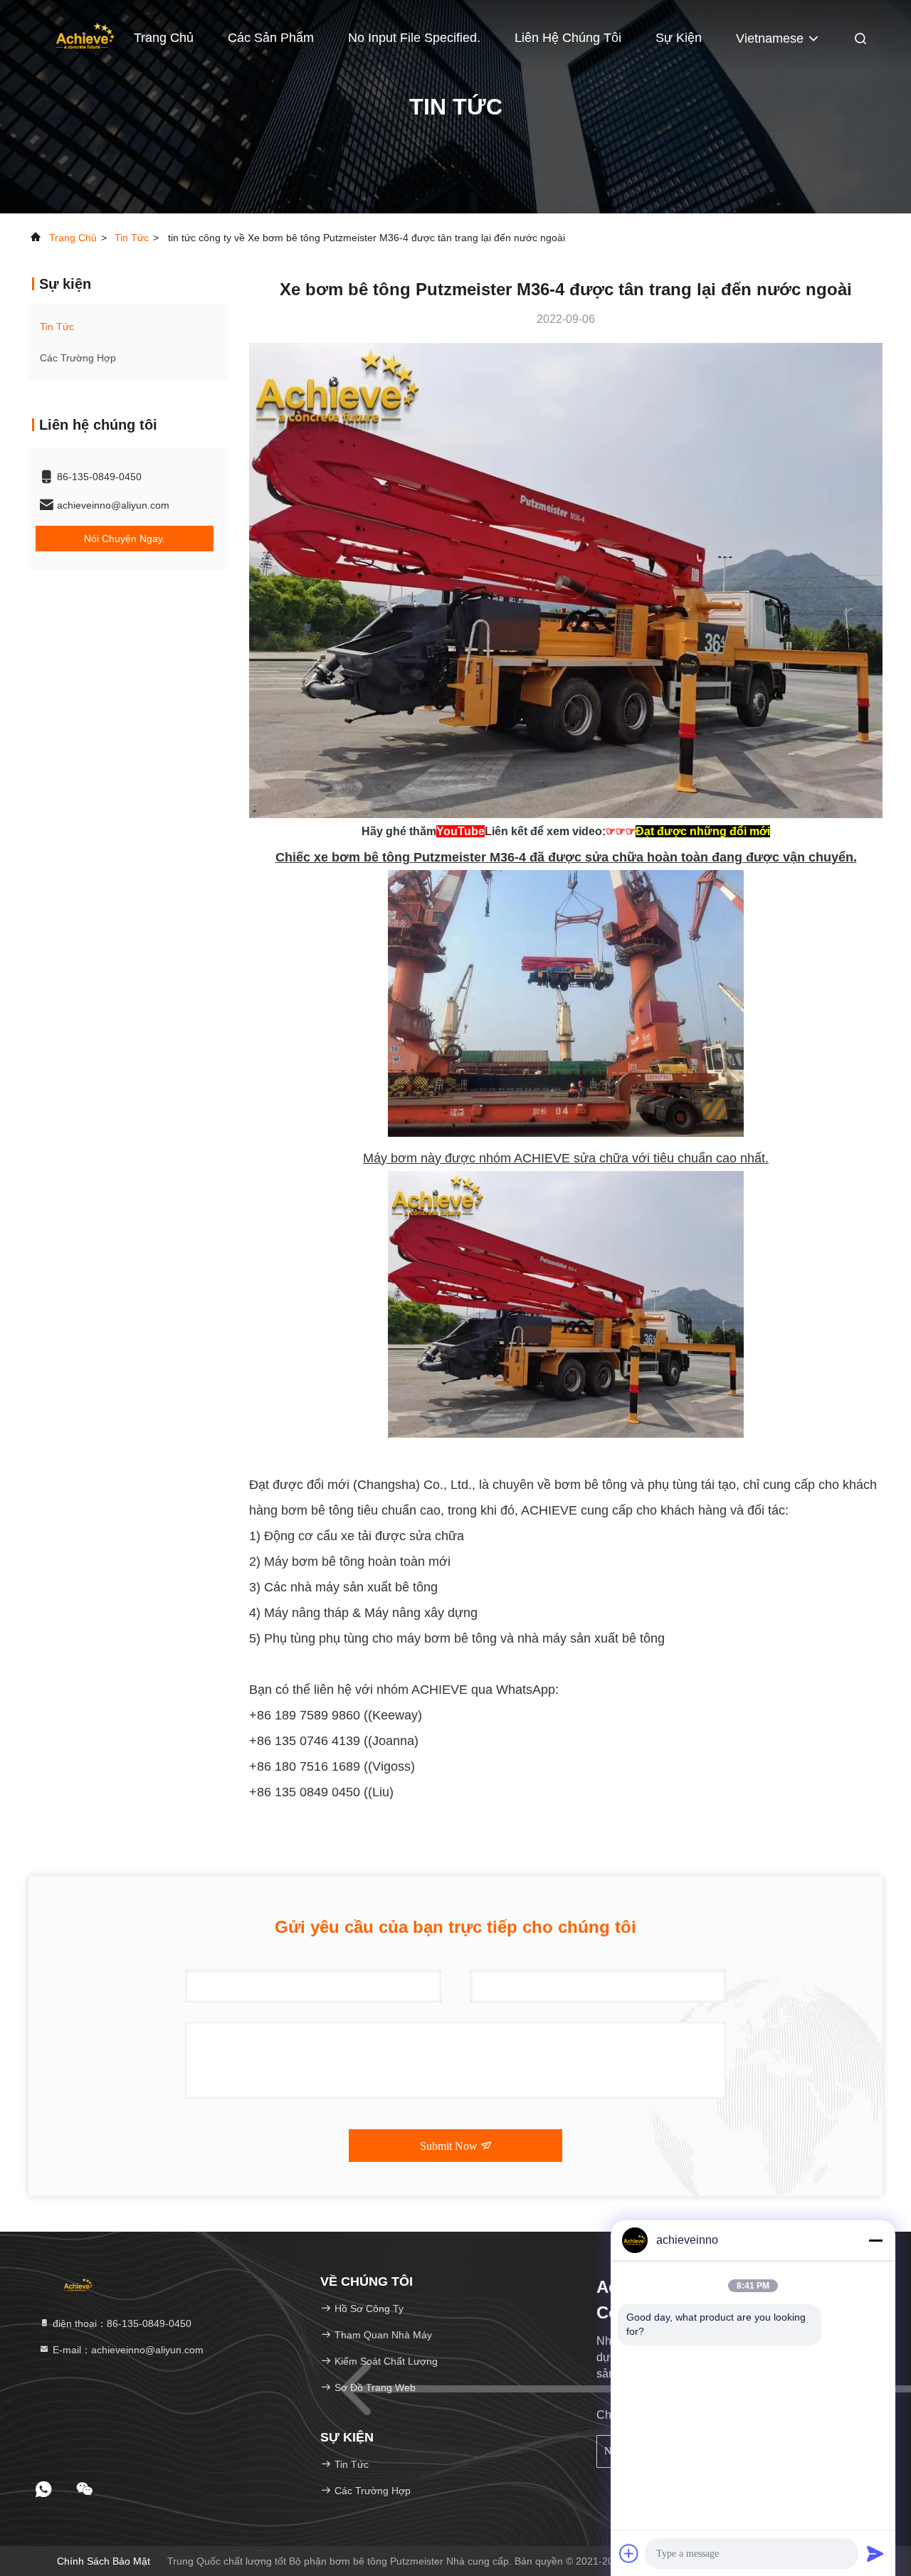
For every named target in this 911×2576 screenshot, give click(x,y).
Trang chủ (73, 238)
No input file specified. (414, 38)
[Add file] (629, 2553)
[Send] (875, 2553)
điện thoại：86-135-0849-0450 (121, 2323)
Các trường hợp (78, 358)
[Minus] (875, 2240)
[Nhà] (85, 36)
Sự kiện (679, 38)
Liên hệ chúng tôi (568, 38)
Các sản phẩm (271, 38)
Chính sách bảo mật (104, 2561)
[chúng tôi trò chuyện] (85, 2489)
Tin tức (132, 238)
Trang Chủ (164, 38)
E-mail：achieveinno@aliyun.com (127, 2350)
